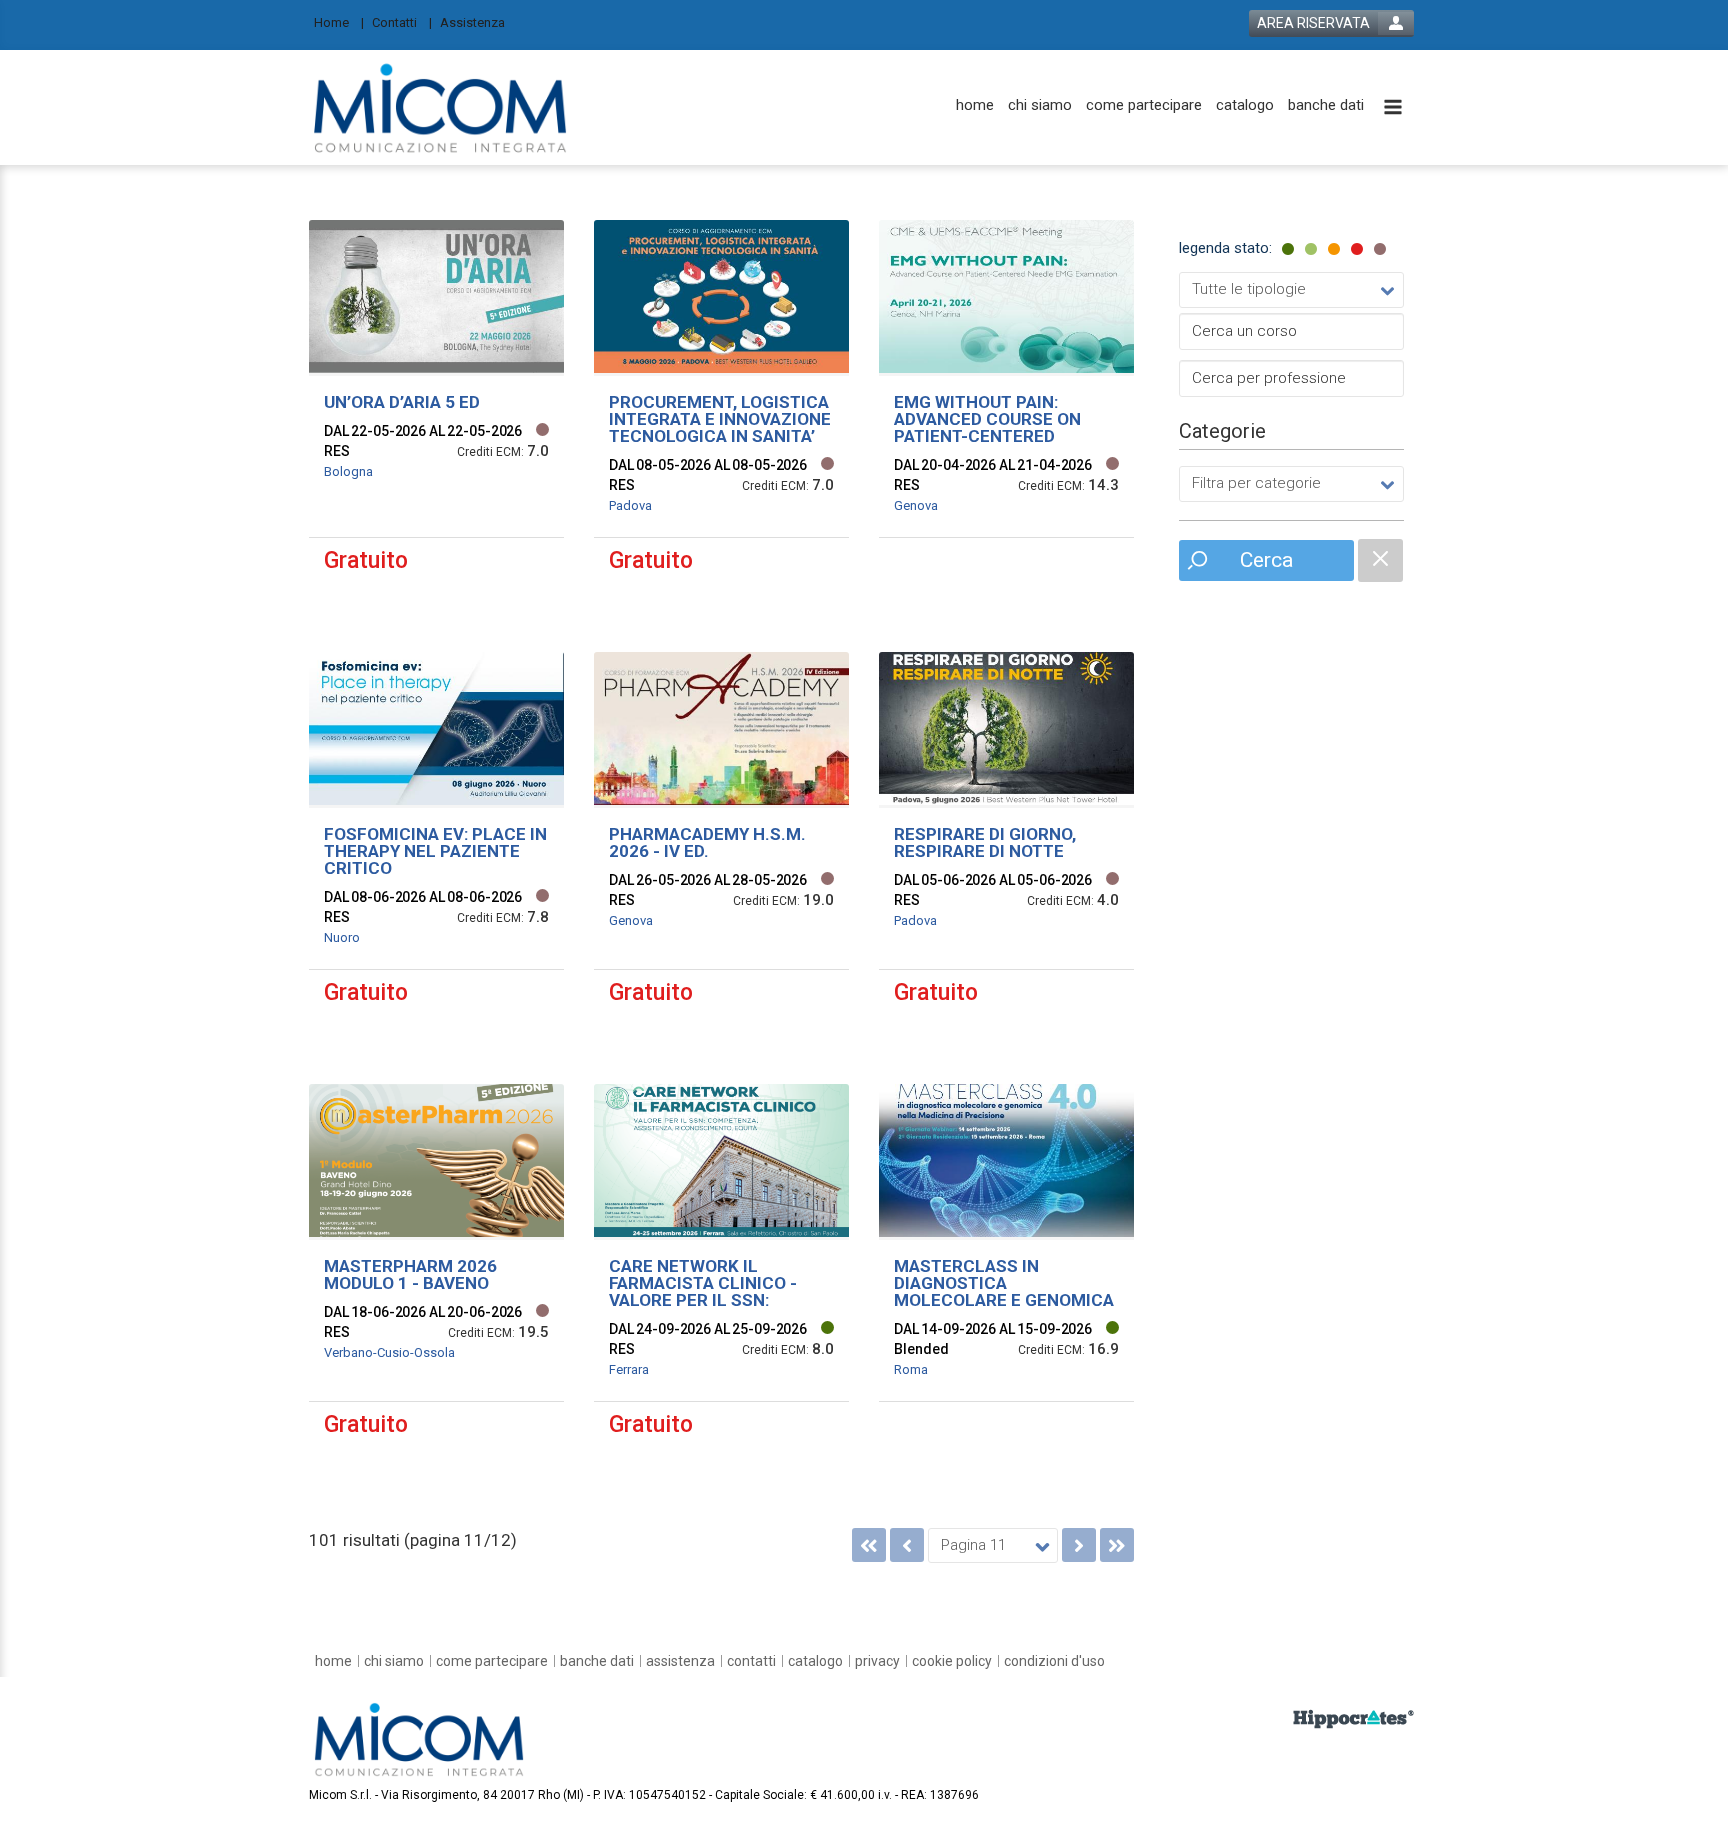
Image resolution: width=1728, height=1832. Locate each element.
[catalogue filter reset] (1380, 560)
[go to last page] (1117, 1545)
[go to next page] (1079, 1545)
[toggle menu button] (1393, 108)
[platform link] (440, 107)
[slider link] (1353, 1718)
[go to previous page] (907, 1545)
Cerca (1266, 560)
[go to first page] (869, 1545)
